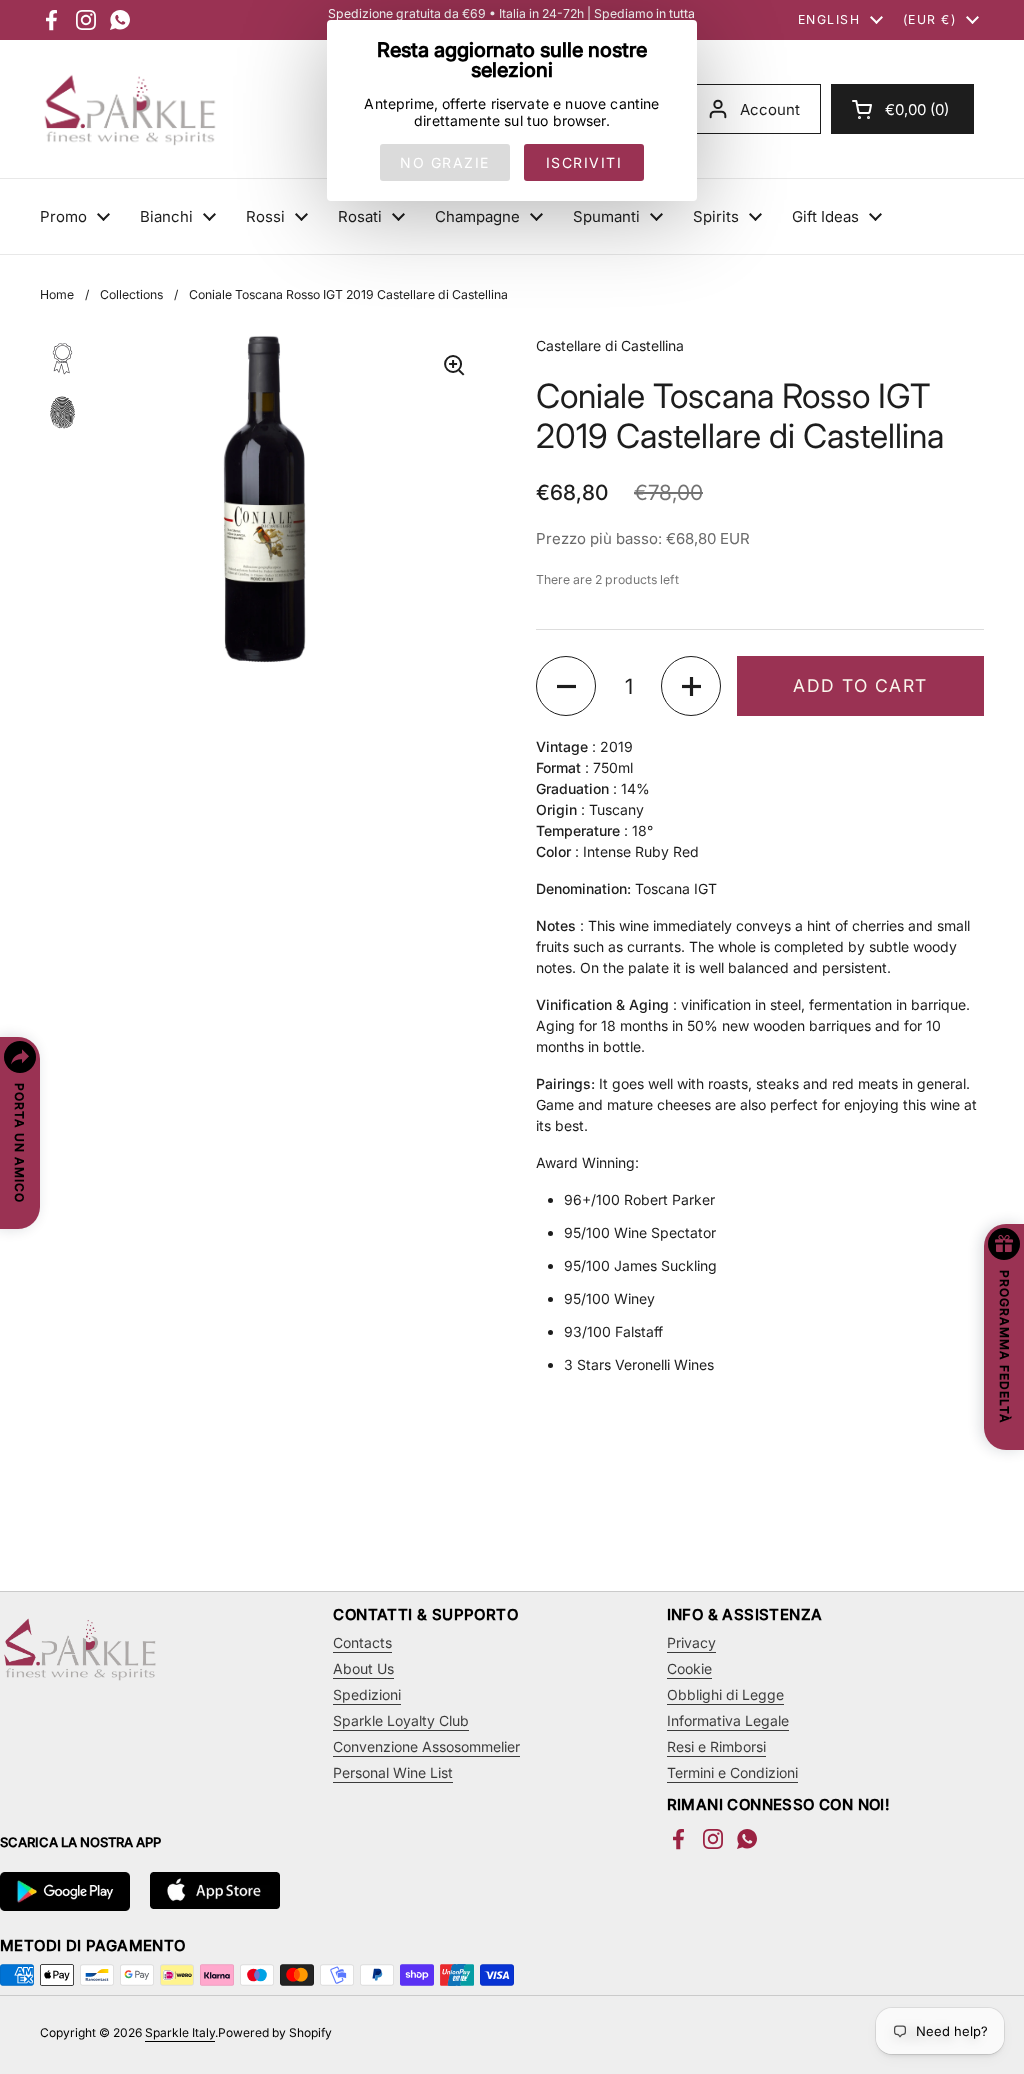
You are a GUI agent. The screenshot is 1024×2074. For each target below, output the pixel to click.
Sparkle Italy (180, 2032)
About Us (363, 1668)
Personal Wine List (393, 1772)
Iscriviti (584, 162)
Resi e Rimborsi (716, 1746)
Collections (131, 294)
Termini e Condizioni (732, 1772)
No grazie (445, 162)
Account (770, 109)
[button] (902, 109)
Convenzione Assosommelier (426, 1746)
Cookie (689, 1668)
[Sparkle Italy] (130, 109)
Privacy (691, 1642)
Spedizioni (367, 1694)
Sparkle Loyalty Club (401, 1720)
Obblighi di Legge (725, 1694)
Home (57, 294)
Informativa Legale (728, 1720)
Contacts (362, 1642)
